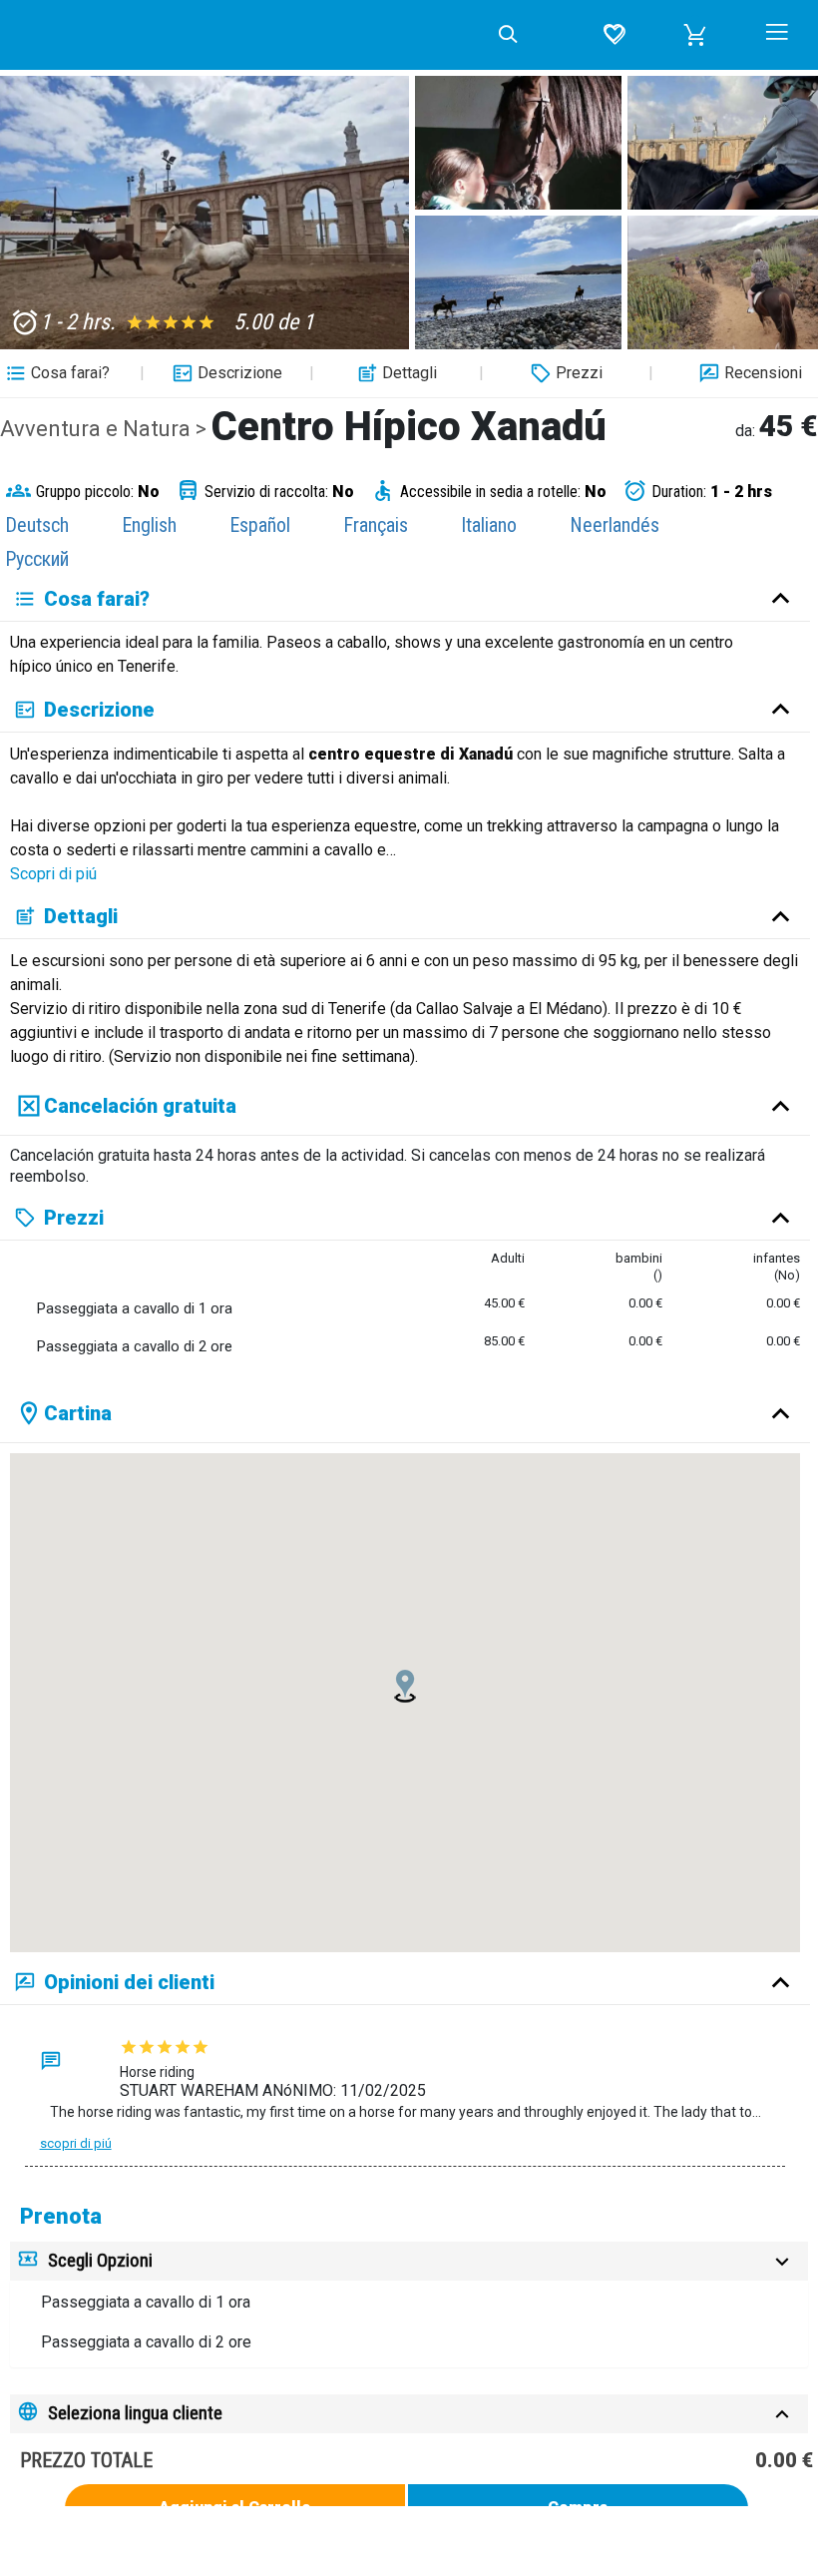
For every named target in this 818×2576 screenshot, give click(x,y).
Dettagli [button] (409, 373)
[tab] (409, 2261)
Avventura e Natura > (106, 429)
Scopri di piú (53, 874)
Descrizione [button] (240, 373)
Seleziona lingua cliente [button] (135, 2413)
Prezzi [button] (579, 373)
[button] (695, 35)
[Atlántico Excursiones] (245, 35)
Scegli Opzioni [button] (100, 2260)
